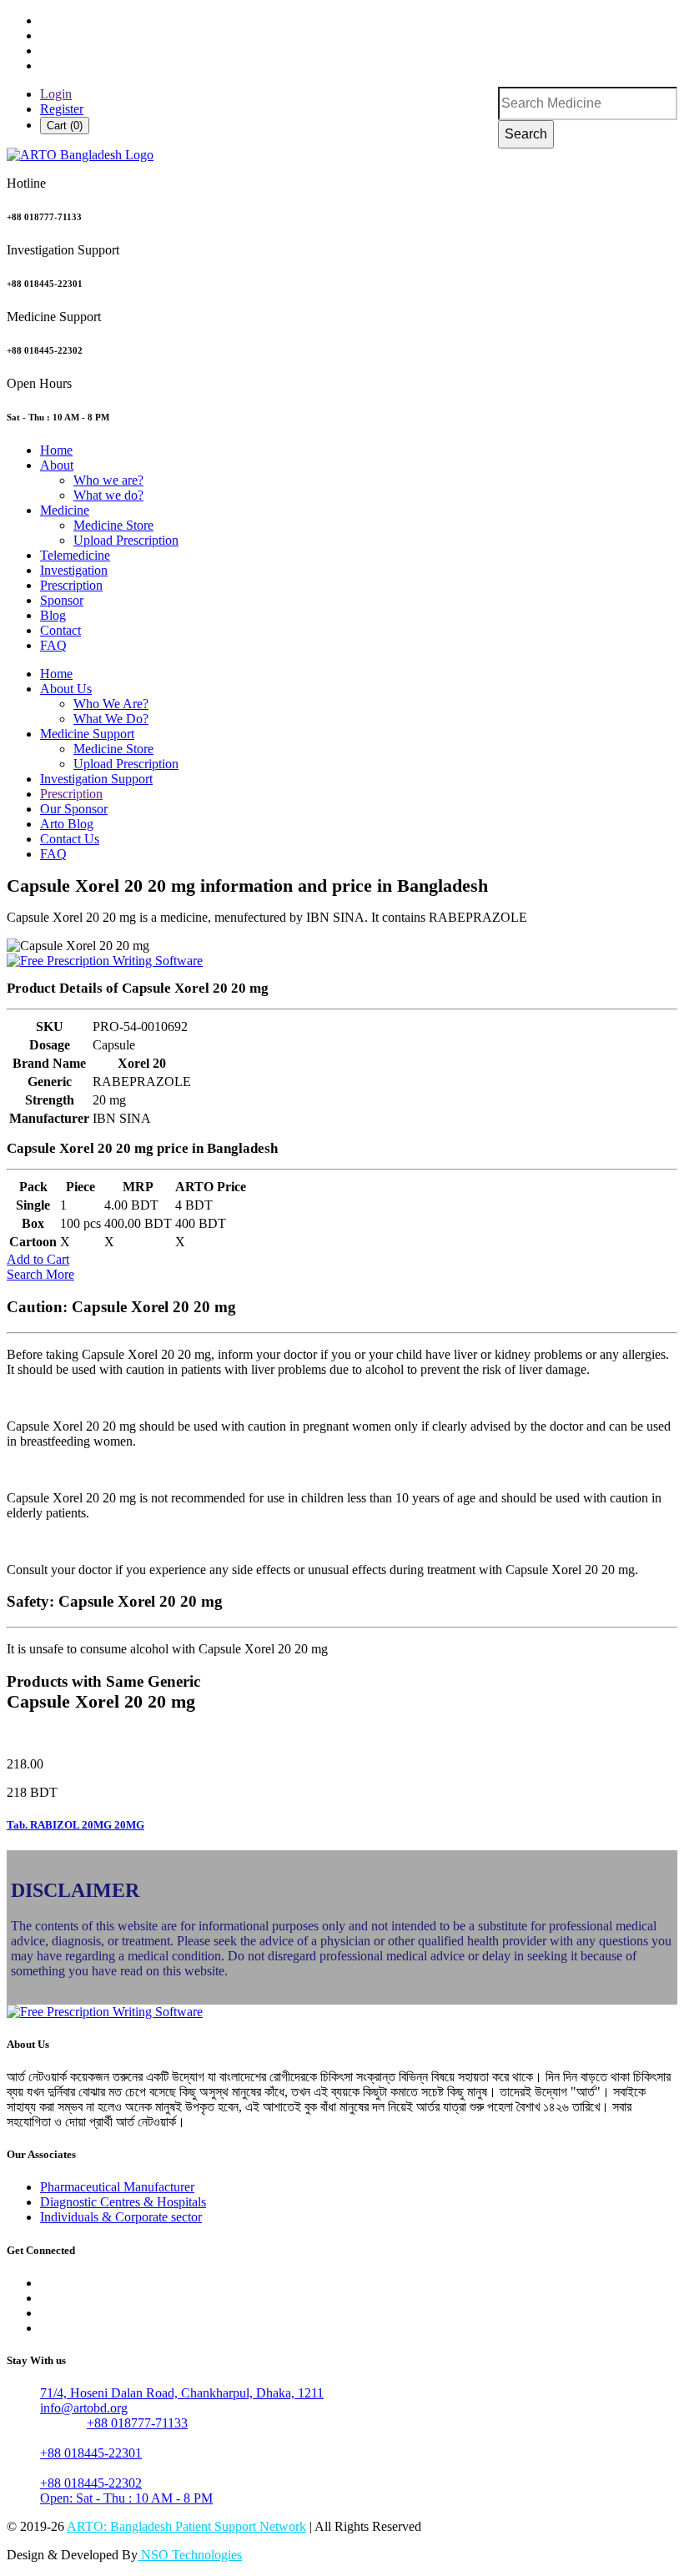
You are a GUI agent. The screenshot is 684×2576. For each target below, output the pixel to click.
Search (526, 134)
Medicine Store (113, 525)
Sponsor (62, 600)
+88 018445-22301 (91, 2453)
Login (56, 94)
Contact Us (70, 839)
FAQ (53, 645)
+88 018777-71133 (137, 2423)
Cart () (65, 126)
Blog (53, 615)
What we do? (108, 495)
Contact (60, 630)
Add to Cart (38, 1259)
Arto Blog (67, 824)
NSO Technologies (190, 2555)
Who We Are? (111, 704)
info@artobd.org (84, 2408)
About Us (66, 689)
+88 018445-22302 (91, 2483)
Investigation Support (96, 779)
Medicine (65, 510)
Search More (40, 1274)
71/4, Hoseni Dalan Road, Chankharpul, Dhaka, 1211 (182, 2393)
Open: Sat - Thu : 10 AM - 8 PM (126, 2498)
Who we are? (108, 480)
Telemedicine (75, 555)
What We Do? (111, 719)
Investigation (74, 570)
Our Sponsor (74, 809)
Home (56, 450)
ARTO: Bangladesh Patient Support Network (186, 2526)
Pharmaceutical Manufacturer (117, 2187)
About (57, 465)
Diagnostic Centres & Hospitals (123, 2202)
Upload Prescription (126, 540)
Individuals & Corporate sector (121, 2217)
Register (62, 109)
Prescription (71, 585)
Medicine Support (87, 734)
